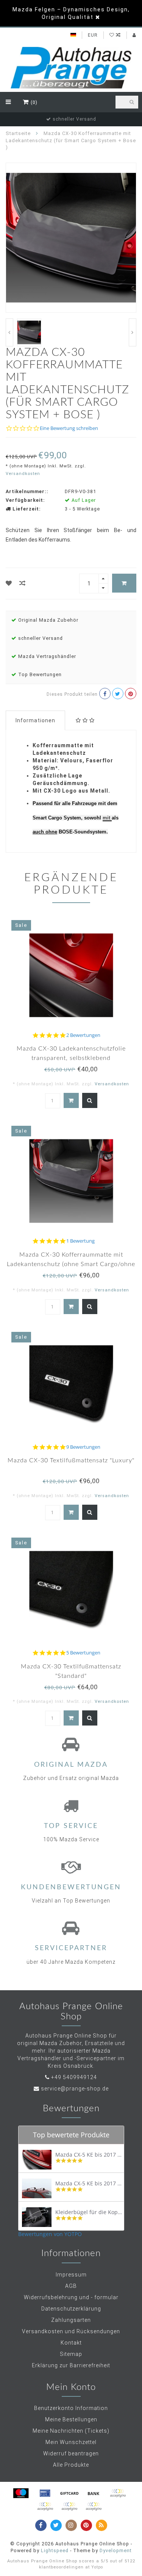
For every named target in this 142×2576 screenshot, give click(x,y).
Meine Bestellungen (71, 2419)
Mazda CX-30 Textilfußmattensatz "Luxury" (71, 1460)
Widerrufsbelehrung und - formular (71, 2297)
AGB (71, 2286)
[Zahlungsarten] (21, 2493)
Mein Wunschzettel (71, 2442)
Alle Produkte (71, 2465)
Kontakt (71, 2343)
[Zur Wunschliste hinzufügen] (9, 583)
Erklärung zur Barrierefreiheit (71, 2365)
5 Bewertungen (83, 1653)
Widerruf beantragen (71, 2453)
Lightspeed (55, 2550)
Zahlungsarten (71, 2320)
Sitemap (71, 2354)
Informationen (35, 720)
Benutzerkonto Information (71, 2408)
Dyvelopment (116, 2550)
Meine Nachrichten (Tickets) (71, 2431)
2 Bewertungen (83, 1035)
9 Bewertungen (83, 1447)
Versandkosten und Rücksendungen (71, 2331)
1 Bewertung (80, 1241)
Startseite (18, 133)
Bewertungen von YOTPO (50, 2234)
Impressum (71, 2275)
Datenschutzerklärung (71, 2309)
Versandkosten (23, 474)
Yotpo (97, 2567)
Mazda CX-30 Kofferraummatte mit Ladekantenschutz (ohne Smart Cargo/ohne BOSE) (71, 1264)
